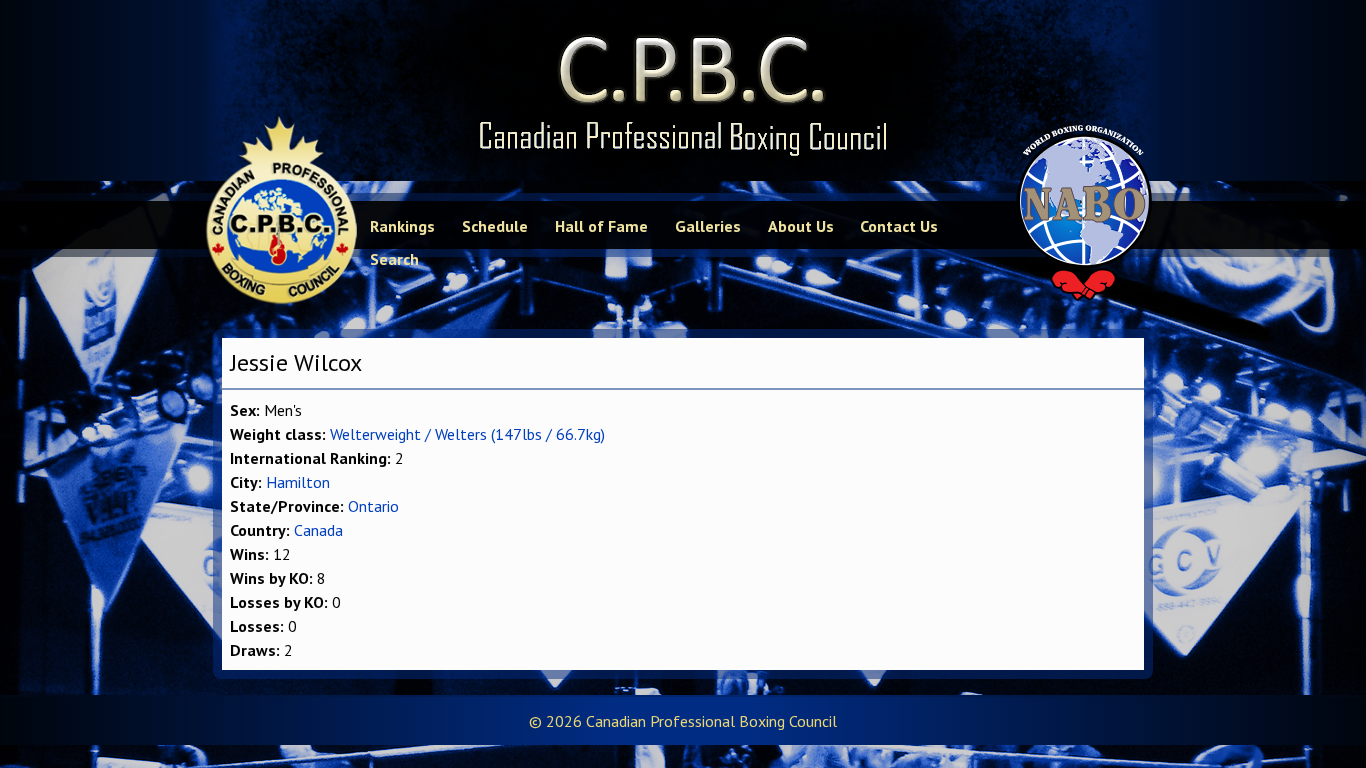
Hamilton (298, 482)
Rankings (402, 226)
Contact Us (899, 226)
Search (394, 259)
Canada (318, 530)
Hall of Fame (601, 226)
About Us (801, 226)
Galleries (708, 226)
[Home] (683, 90)
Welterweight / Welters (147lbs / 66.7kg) (467, 434)
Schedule (495, 226)
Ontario (373, 506)
